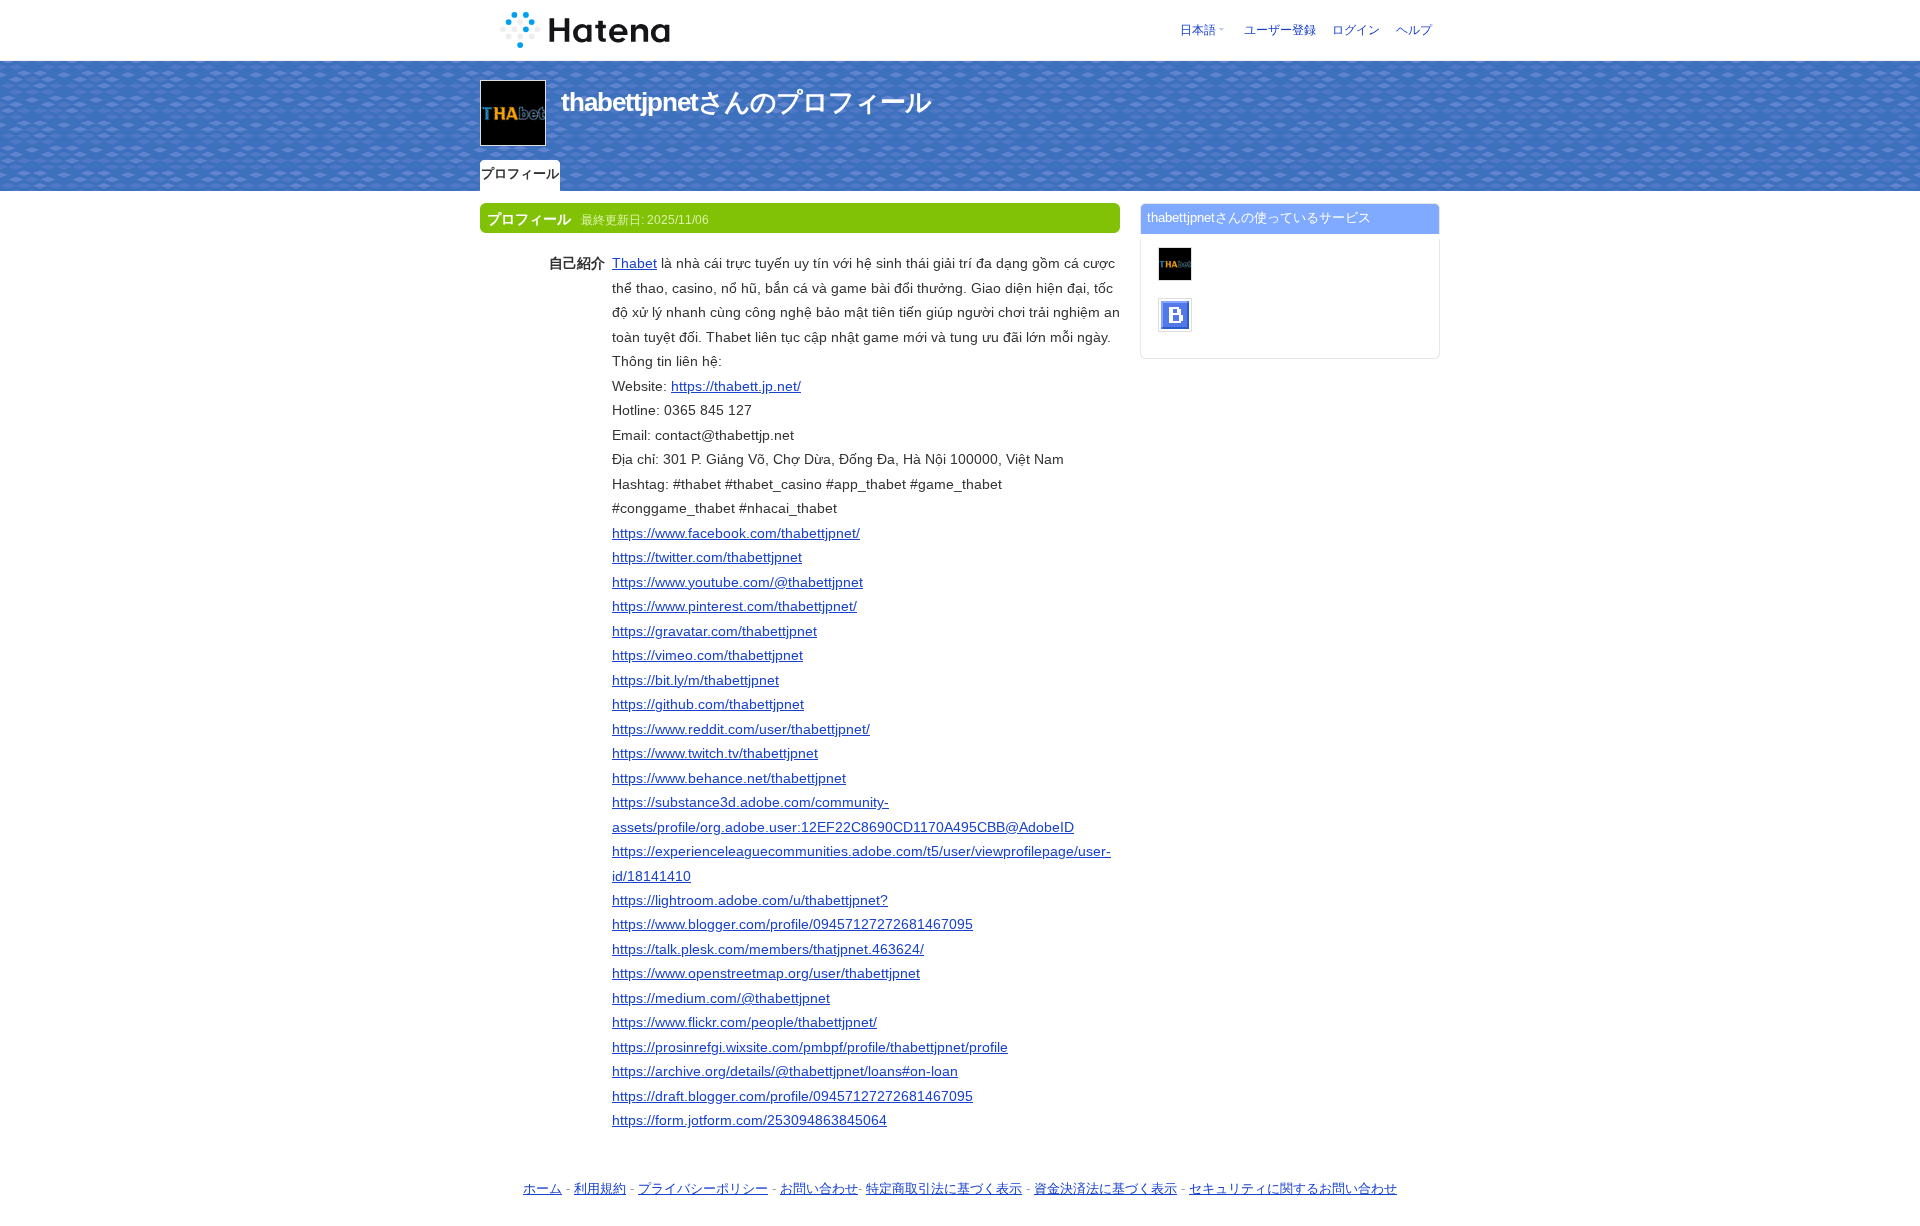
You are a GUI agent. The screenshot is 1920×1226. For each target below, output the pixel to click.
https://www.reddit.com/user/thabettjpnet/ (741, 729)
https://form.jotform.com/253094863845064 (749, 1120)
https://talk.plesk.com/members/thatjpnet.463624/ (768, 949)
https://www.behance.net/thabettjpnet (729, 778)
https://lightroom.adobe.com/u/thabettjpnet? (750, 900)
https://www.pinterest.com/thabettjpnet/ (734, 606)
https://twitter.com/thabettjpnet (707, 557)
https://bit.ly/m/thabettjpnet (695, 680)
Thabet (634, 263)
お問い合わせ (819, 1188)
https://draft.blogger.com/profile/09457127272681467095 (792, 1096)
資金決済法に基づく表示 (1105, 1188)
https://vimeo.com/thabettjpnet (707, 655)
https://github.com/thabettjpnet (708, 704)
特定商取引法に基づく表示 (944, 1188)
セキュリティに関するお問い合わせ (1293, 1188)
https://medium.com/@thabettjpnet (721, 998)
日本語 (1198, 30)
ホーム (542, 1188)
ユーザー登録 (1280, 30)
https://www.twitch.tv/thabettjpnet (715, 753)
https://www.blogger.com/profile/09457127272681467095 (792, 924)
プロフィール (520, 173)
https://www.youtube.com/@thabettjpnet (737, 582)
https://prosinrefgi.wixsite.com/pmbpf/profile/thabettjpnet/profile (810, 1047)
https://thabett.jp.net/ (736, 386)
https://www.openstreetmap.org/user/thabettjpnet (766, 973)
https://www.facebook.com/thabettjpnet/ (736, 533)
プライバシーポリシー (703, 1188)
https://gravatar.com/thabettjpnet (714, 631)
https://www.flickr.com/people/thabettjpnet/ (744, 1022)
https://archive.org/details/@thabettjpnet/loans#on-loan (785, 1071)
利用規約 (600, 1188)
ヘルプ (1414, 30)
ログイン (1356, 30)
